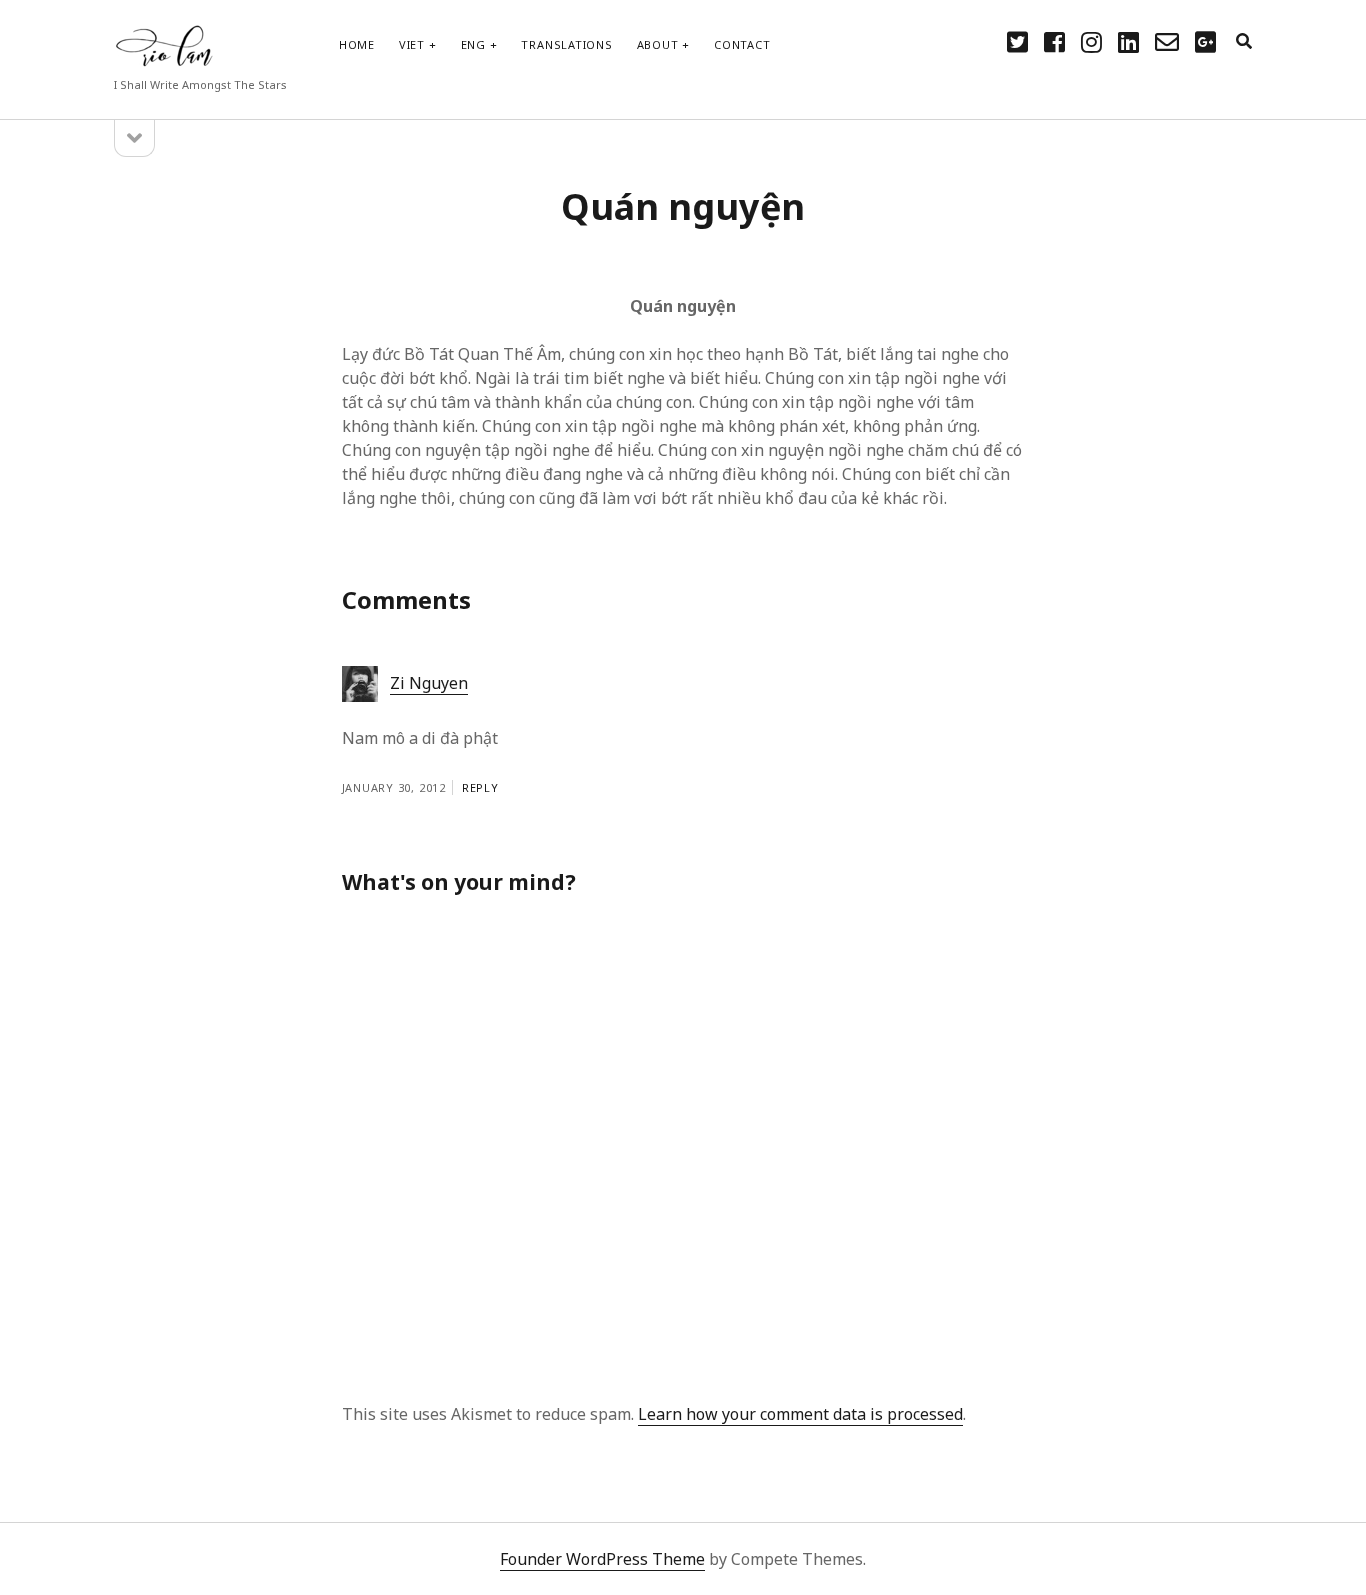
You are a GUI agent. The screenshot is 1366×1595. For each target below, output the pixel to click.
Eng (473, 44)
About (658, 44)
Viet (412, 44)
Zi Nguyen (429, 683)
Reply (480, 787)
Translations (566, 44)
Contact (742, 44)
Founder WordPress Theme (602, 1559)
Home (357, 44)
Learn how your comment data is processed (800, 1414)
